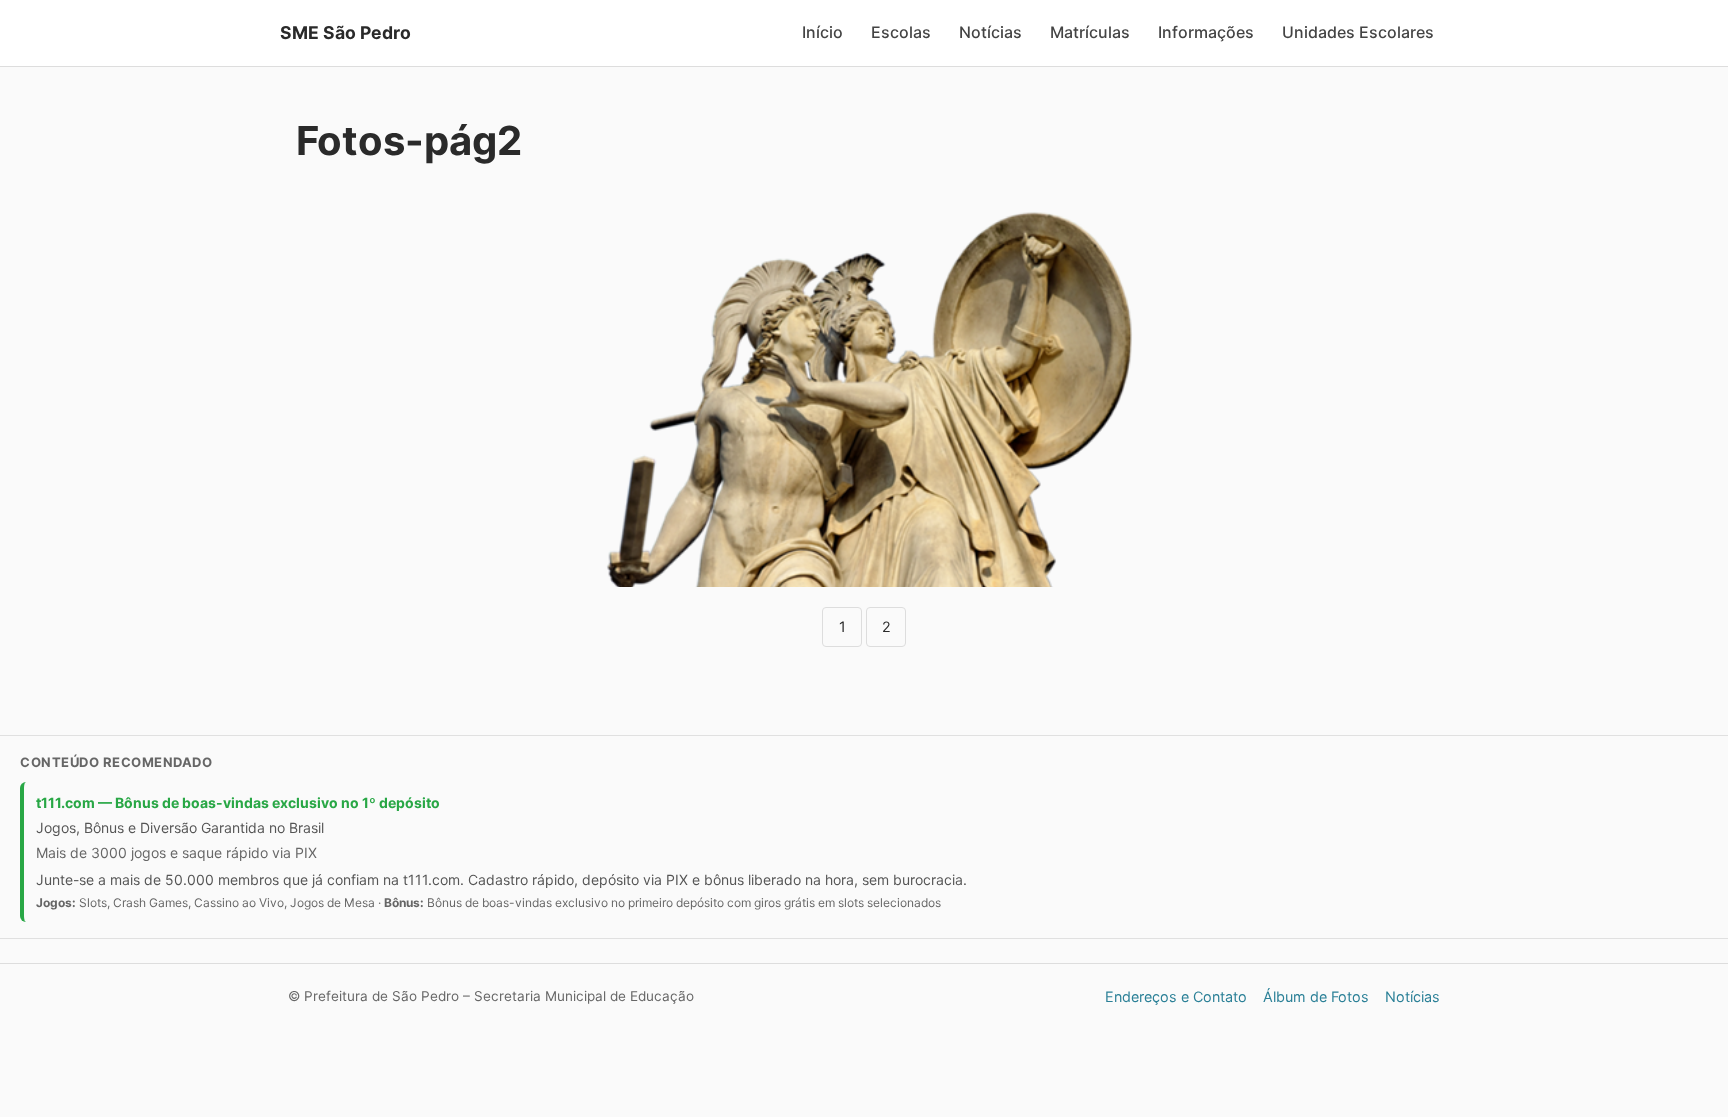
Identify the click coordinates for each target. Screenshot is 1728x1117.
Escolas (901, 32)
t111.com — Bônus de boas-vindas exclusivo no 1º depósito (238, 802)
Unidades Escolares (1358, 32)
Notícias (990, 32)
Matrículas (1090, 32)
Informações (1206, 32)
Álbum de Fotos (1316, 996)
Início (822, 32)
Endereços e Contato (1176, 996)
